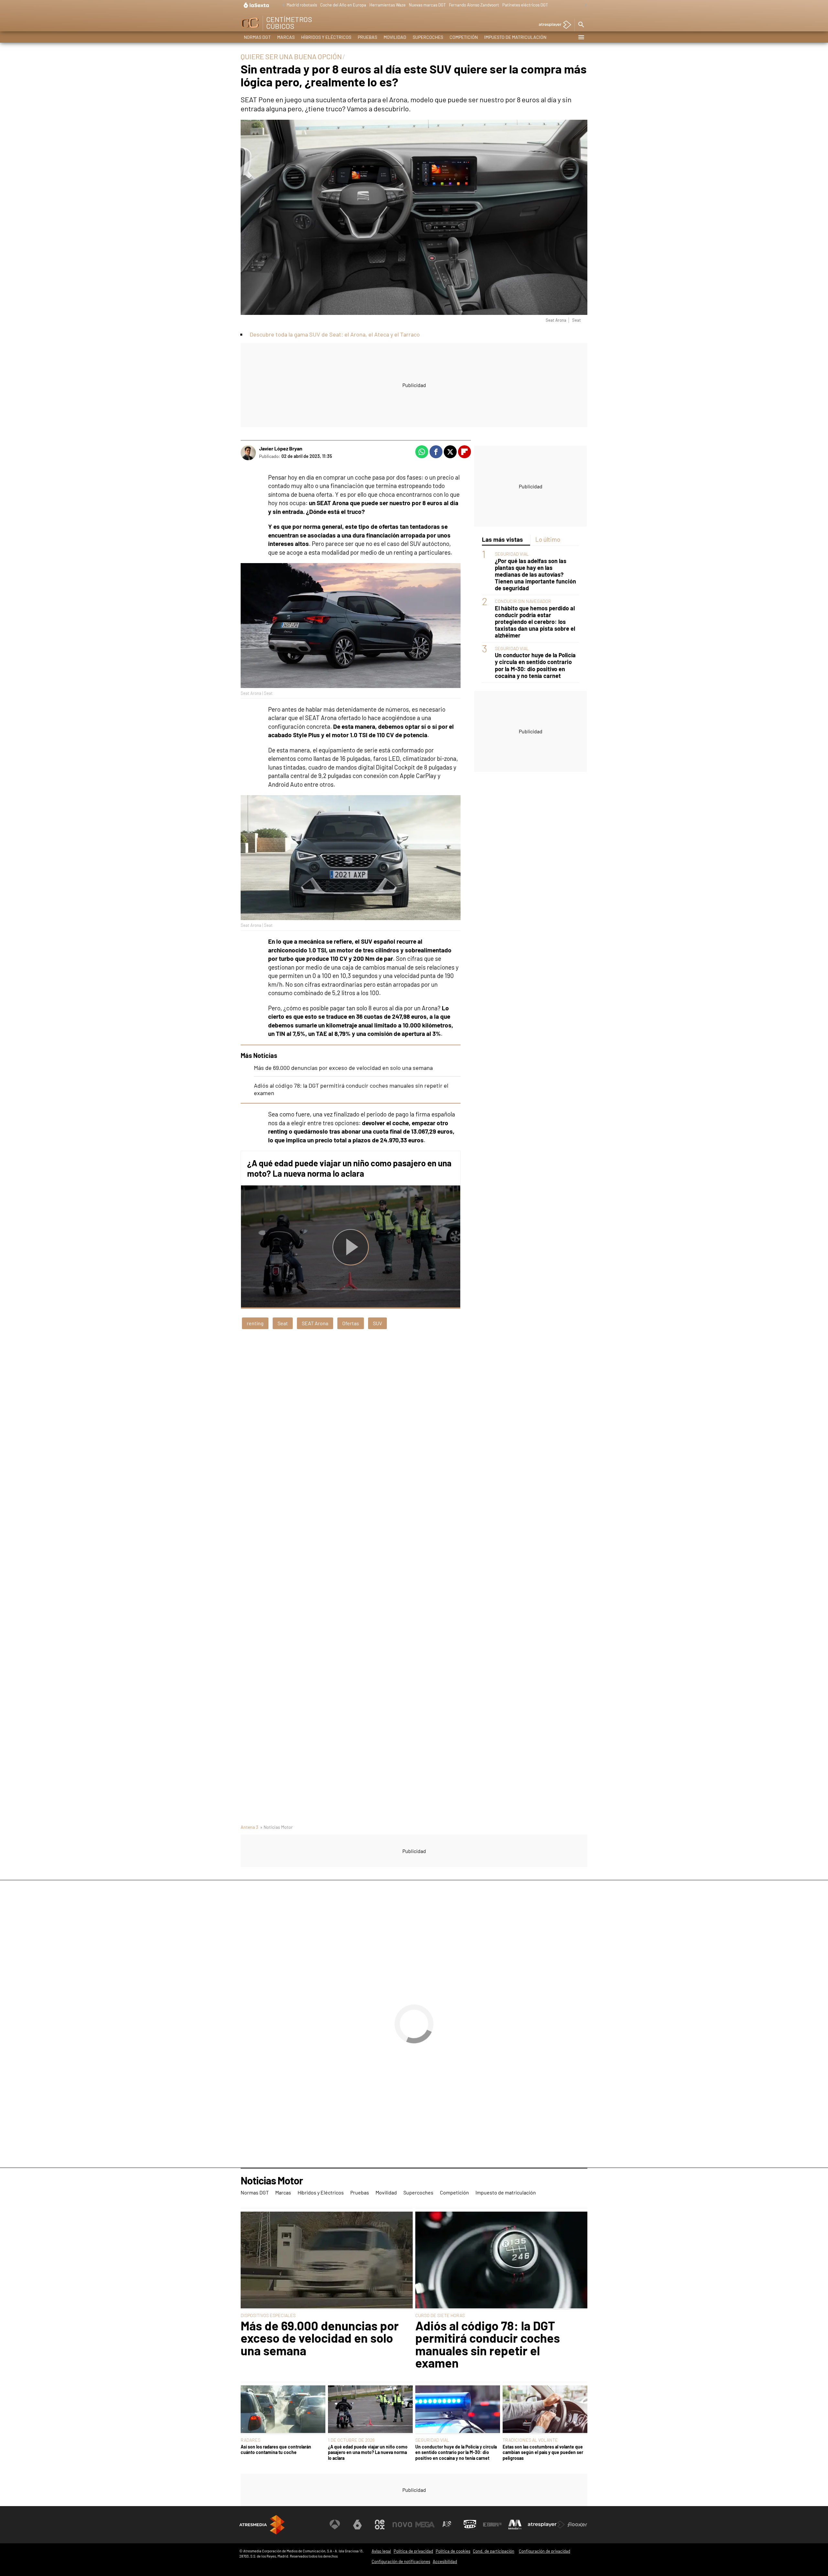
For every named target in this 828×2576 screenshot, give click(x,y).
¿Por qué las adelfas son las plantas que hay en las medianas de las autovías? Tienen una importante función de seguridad (535, 575)
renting (255, 1323)
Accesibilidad (445, 2561)
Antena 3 (249, 1827)
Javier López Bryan (281, 448)
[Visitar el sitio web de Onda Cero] (470, 2525)
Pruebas (367, 37)
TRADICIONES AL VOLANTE (530, 2440)
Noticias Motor (272, 2181)
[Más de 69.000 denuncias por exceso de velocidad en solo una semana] (327, 2260)
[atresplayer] (553, 25)
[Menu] (581, 37)
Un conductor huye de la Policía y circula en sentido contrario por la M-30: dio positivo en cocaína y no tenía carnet (535, 666)
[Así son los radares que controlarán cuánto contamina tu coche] (283, 2410)
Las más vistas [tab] (502, 539)
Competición (464, 37)
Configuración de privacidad (545, 2551)
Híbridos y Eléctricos (326, 37)
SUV (377, 1323)
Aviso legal (381, 2551)
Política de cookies (453, 2551)
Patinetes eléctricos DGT (525, 5)
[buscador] (581, 25)
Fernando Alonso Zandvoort (474, 5)
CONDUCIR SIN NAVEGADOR (523, 601)
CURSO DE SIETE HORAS (440, 2315)
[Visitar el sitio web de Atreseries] (447, 2525)
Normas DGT (257, 37)
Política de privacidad (413, 2551)
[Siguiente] (584, 5)
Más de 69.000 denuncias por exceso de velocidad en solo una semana (343, 1068)
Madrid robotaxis (302, 5)
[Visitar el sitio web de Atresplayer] (546, 2525)
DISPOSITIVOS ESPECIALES (268, 2315)
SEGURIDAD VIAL (512, 554)
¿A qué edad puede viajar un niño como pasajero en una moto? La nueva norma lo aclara (349, 1168)
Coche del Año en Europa (343, 5)
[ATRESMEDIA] (262, 2525)
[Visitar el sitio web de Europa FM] (492, 2525)
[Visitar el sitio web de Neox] (380, 2525)
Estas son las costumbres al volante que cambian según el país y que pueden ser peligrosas (543, 2452)
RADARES (251, 2440)
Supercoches (428, 37)
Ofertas (351, 1323)
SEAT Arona (315, 1323)
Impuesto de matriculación (515, 37)
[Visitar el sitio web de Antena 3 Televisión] (335, 2525)
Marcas (286, 37)
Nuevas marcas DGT (427, 5)
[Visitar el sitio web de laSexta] (357, 2525)
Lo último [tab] (548, 539)
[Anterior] (282, 5)
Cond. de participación (494, 2551)
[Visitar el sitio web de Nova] (402, 2525)
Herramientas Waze (387, 5)
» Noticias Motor (276, 1827)
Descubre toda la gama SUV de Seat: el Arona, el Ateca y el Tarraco (335, 334)
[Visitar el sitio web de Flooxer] (577, 2525)
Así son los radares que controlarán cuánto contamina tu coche (276, 2449)
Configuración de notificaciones (401, 2561)
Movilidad (395, 37)
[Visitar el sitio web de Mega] (425, 2525)
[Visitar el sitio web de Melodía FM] (515, 2525)
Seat (283, 1323)
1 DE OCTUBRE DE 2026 (351, 2440)
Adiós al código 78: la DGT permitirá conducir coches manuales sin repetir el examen (488, 2344)
